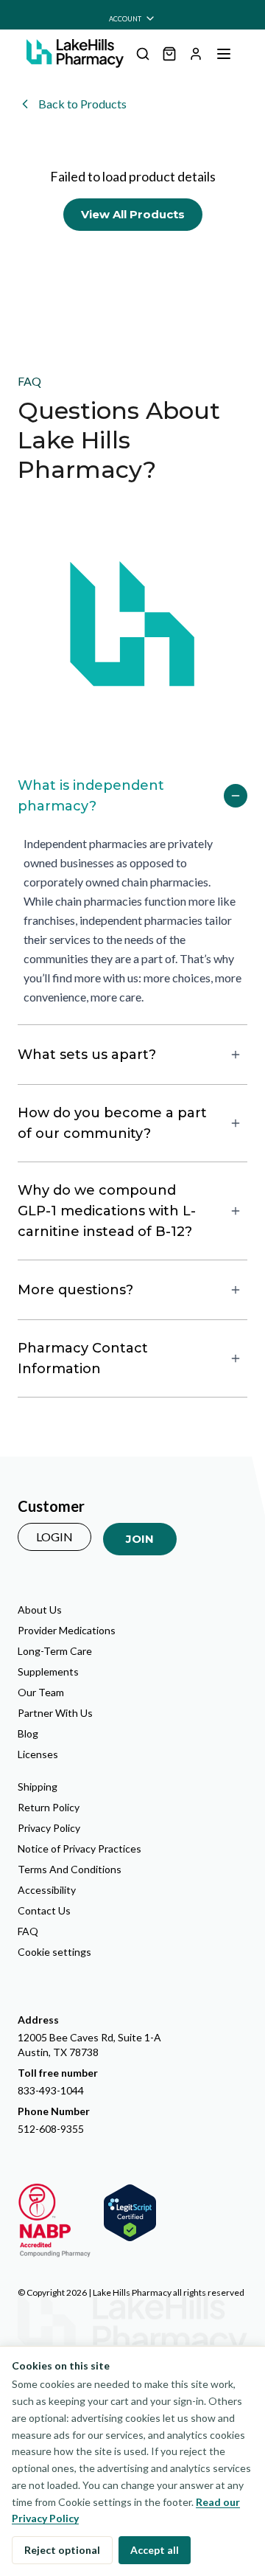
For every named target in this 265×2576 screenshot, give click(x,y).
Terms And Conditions (70, 1869)
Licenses (38, 1754)
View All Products (133, 214)
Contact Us (44, 1910)
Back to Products (82, 104)
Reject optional (62, 2550)
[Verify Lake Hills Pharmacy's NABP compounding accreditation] (54, 2221)
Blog (28, 1733)
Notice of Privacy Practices (79, 1848)
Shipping (38, 1787)
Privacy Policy (49, 1828)
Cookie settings (54, 1952)
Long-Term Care (55, 1651)
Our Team (41, 1692)
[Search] (143, 54)
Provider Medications (67, 1630)
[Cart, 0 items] (169, 54)
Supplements (48, 1671)
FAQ (28, 1931)
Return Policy (49, 1807)
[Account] (196, 54)
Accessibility (47, 1890)
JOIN (140, 1539)
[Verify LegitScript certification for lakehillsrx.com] (130, 2213)
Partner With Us (55, 1713)
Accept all (155, 2550)
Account (125, 19)
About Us (40, 1610)
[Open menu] (224, 54)
